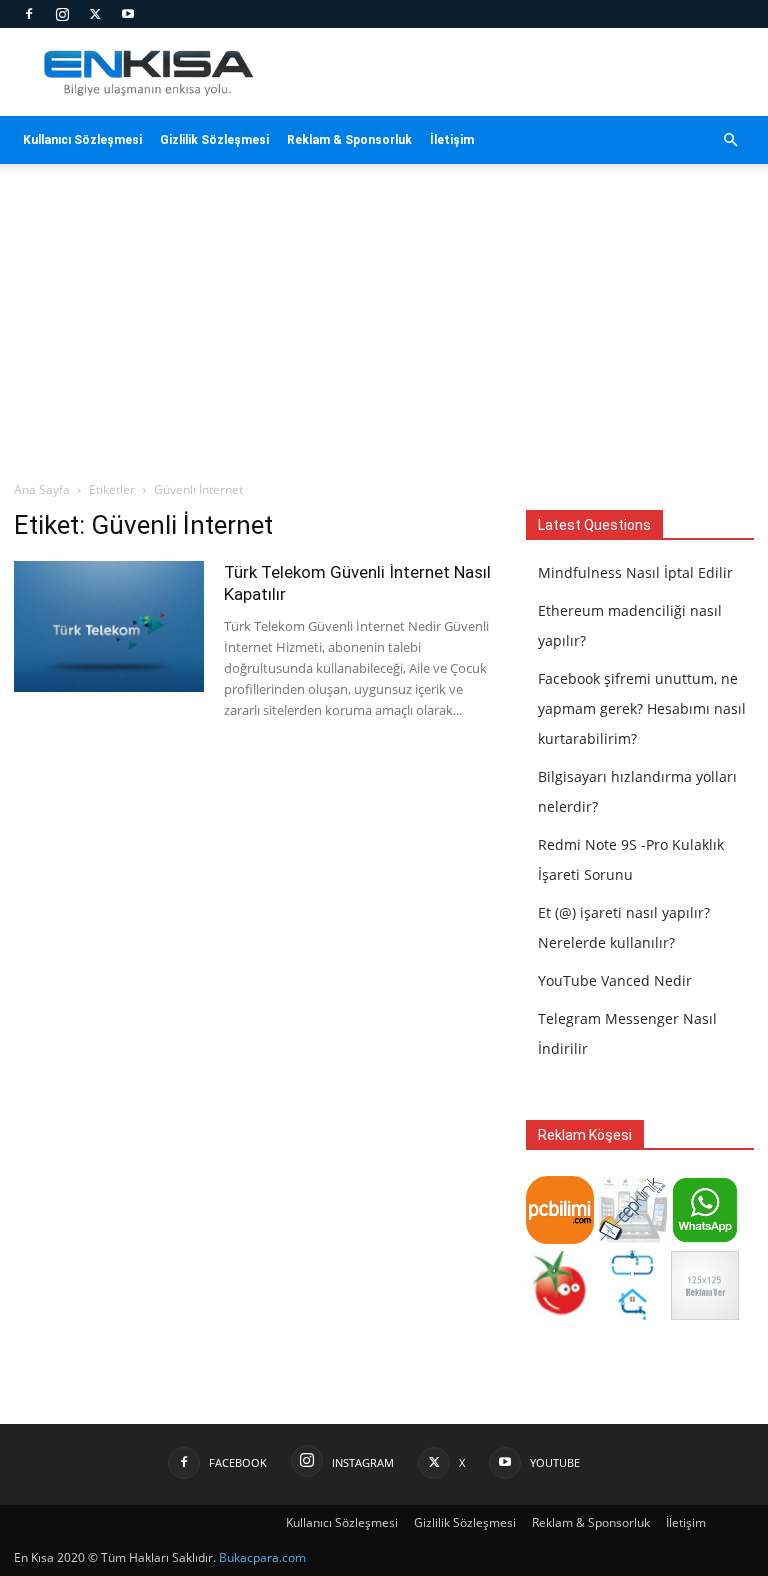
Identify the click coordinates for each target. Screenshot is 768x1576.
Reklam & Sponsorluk (349, 140)
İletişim (452, 140)
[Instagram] (62, 14)
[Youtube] (128, 14)
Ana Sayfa (42, 489)
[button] (730, 140)
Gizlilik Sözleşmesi (214, 140)
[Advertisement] (384, 330)
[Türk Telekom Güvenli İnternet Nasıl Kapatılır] (109, 626)
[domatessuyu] (560, 1314)
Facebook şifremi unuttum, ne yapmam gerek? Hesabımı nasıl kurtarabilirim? (642, 708)
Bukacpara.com (262, 1557)
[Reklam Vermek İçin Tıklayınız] (705, 1314)
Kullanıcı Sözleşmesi (82, 140)
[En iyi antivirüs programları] (560, 1238)
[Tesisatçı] (632, 1314)
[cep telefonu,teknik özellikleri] (632, 1238)
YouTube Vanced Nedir (615, 980)
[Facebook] (29, 14)
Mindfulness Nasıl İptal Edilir (635, 572)
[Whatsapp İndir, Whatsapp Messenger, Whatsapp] (705, 1238)
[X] (95, 14)
